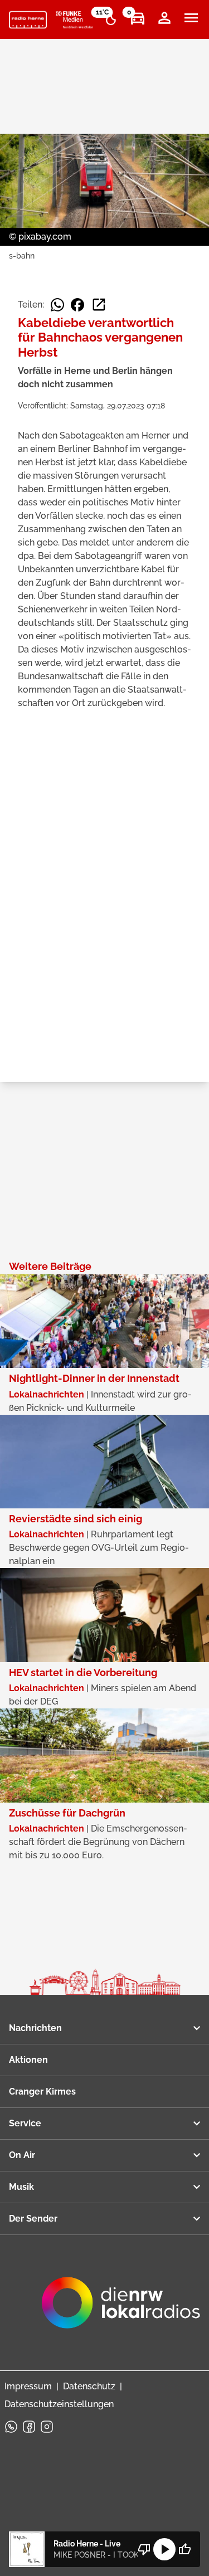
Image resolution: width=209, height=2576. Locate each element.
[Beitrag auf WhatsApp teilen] (57, 305)
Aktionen (28, 2060)
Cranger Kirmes (42, 2092)
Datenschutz (89, 2386)
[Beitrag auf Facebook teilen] (77, 305)
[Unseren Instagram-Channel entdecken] (47, 2427)
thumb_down (144, 2549)
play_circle (164, 2549)
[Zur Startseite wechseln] (28, 20)
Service (25, 2123)
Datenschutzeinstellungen (59, 2404)
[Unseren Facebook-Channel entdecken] (29, 2427)
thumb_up (184, 2549)
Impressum (28, 2386)
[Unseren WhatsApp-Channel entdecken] (11, 2427)
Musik (21, 2187)
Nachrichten (35, 2028)
